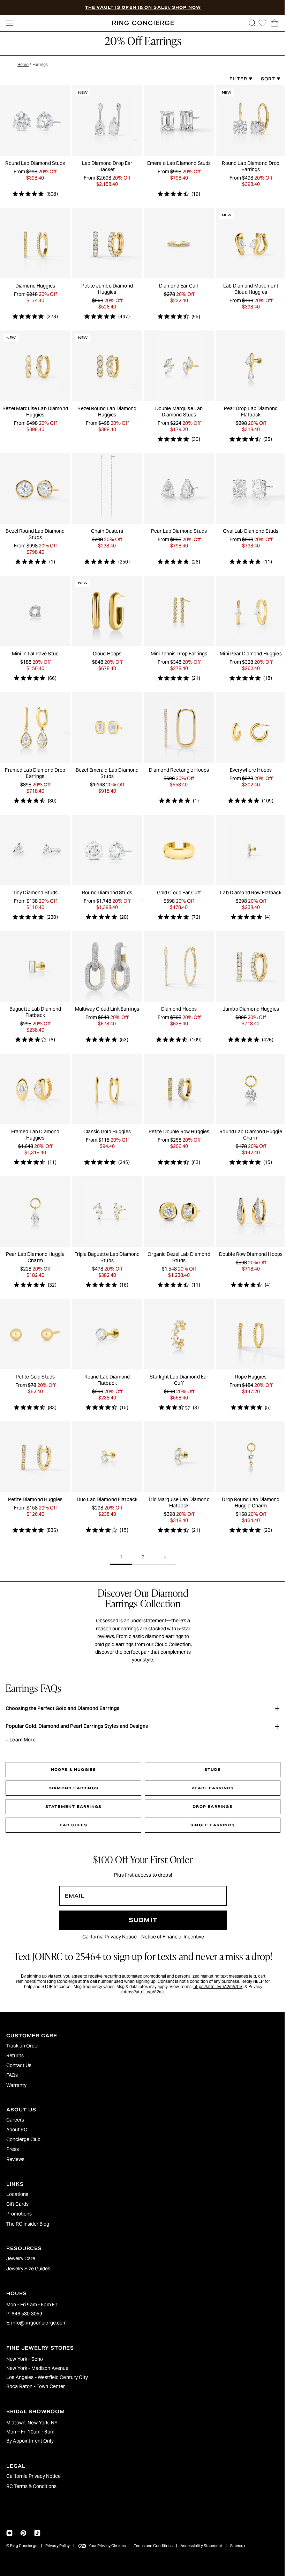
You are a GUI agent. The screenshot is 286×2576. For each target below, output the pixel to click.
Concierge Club (23, 2139)
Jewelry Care (21, 2258)
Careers (15, 2120)
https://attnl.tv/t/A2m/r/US (216, 1976)
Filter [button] (236, 79)
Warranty (16, 2085)
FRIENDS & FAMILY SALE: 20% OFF (143, 7)
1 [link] (119, 1546)
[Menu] (10, 23)
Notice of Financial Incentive (171, 1926)
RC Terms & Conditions (31, 2486)
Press (13, 2149)
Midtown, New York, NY (32, 2423)
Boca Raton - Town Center (36, 2386)
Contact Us (19, 2065)
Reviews (15, 2159)
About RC (17, 2130)
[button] (249, 23)
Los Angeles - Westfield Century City (47, 2377)
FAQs (12, 2075)
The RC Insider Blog (28, 2224)
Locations (17, 2194)
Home (23, 64)
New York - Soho (25, 2359)
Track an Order (23, 2046)
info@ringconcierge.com (39, 2323)
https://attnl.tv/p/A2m (141, 1981)
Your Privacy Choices (107, 2546)
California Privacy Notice (108, 1926)
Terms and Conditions (153, 2546)
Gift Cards (17, 2204)
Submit (141, 1910)
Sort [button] (265, 79)
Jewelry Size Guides (28, 2269)
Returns (15, 2055)
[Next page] (163, 1547)
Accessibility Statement (201, 2546)
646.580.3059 (27, 2314)
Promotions (19, 2214)
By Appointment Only (30, 2441)
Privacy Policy (58, 2546)
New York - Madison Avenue (37, 2368)
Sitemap (238, 2546)
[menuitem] (141, 2046)
